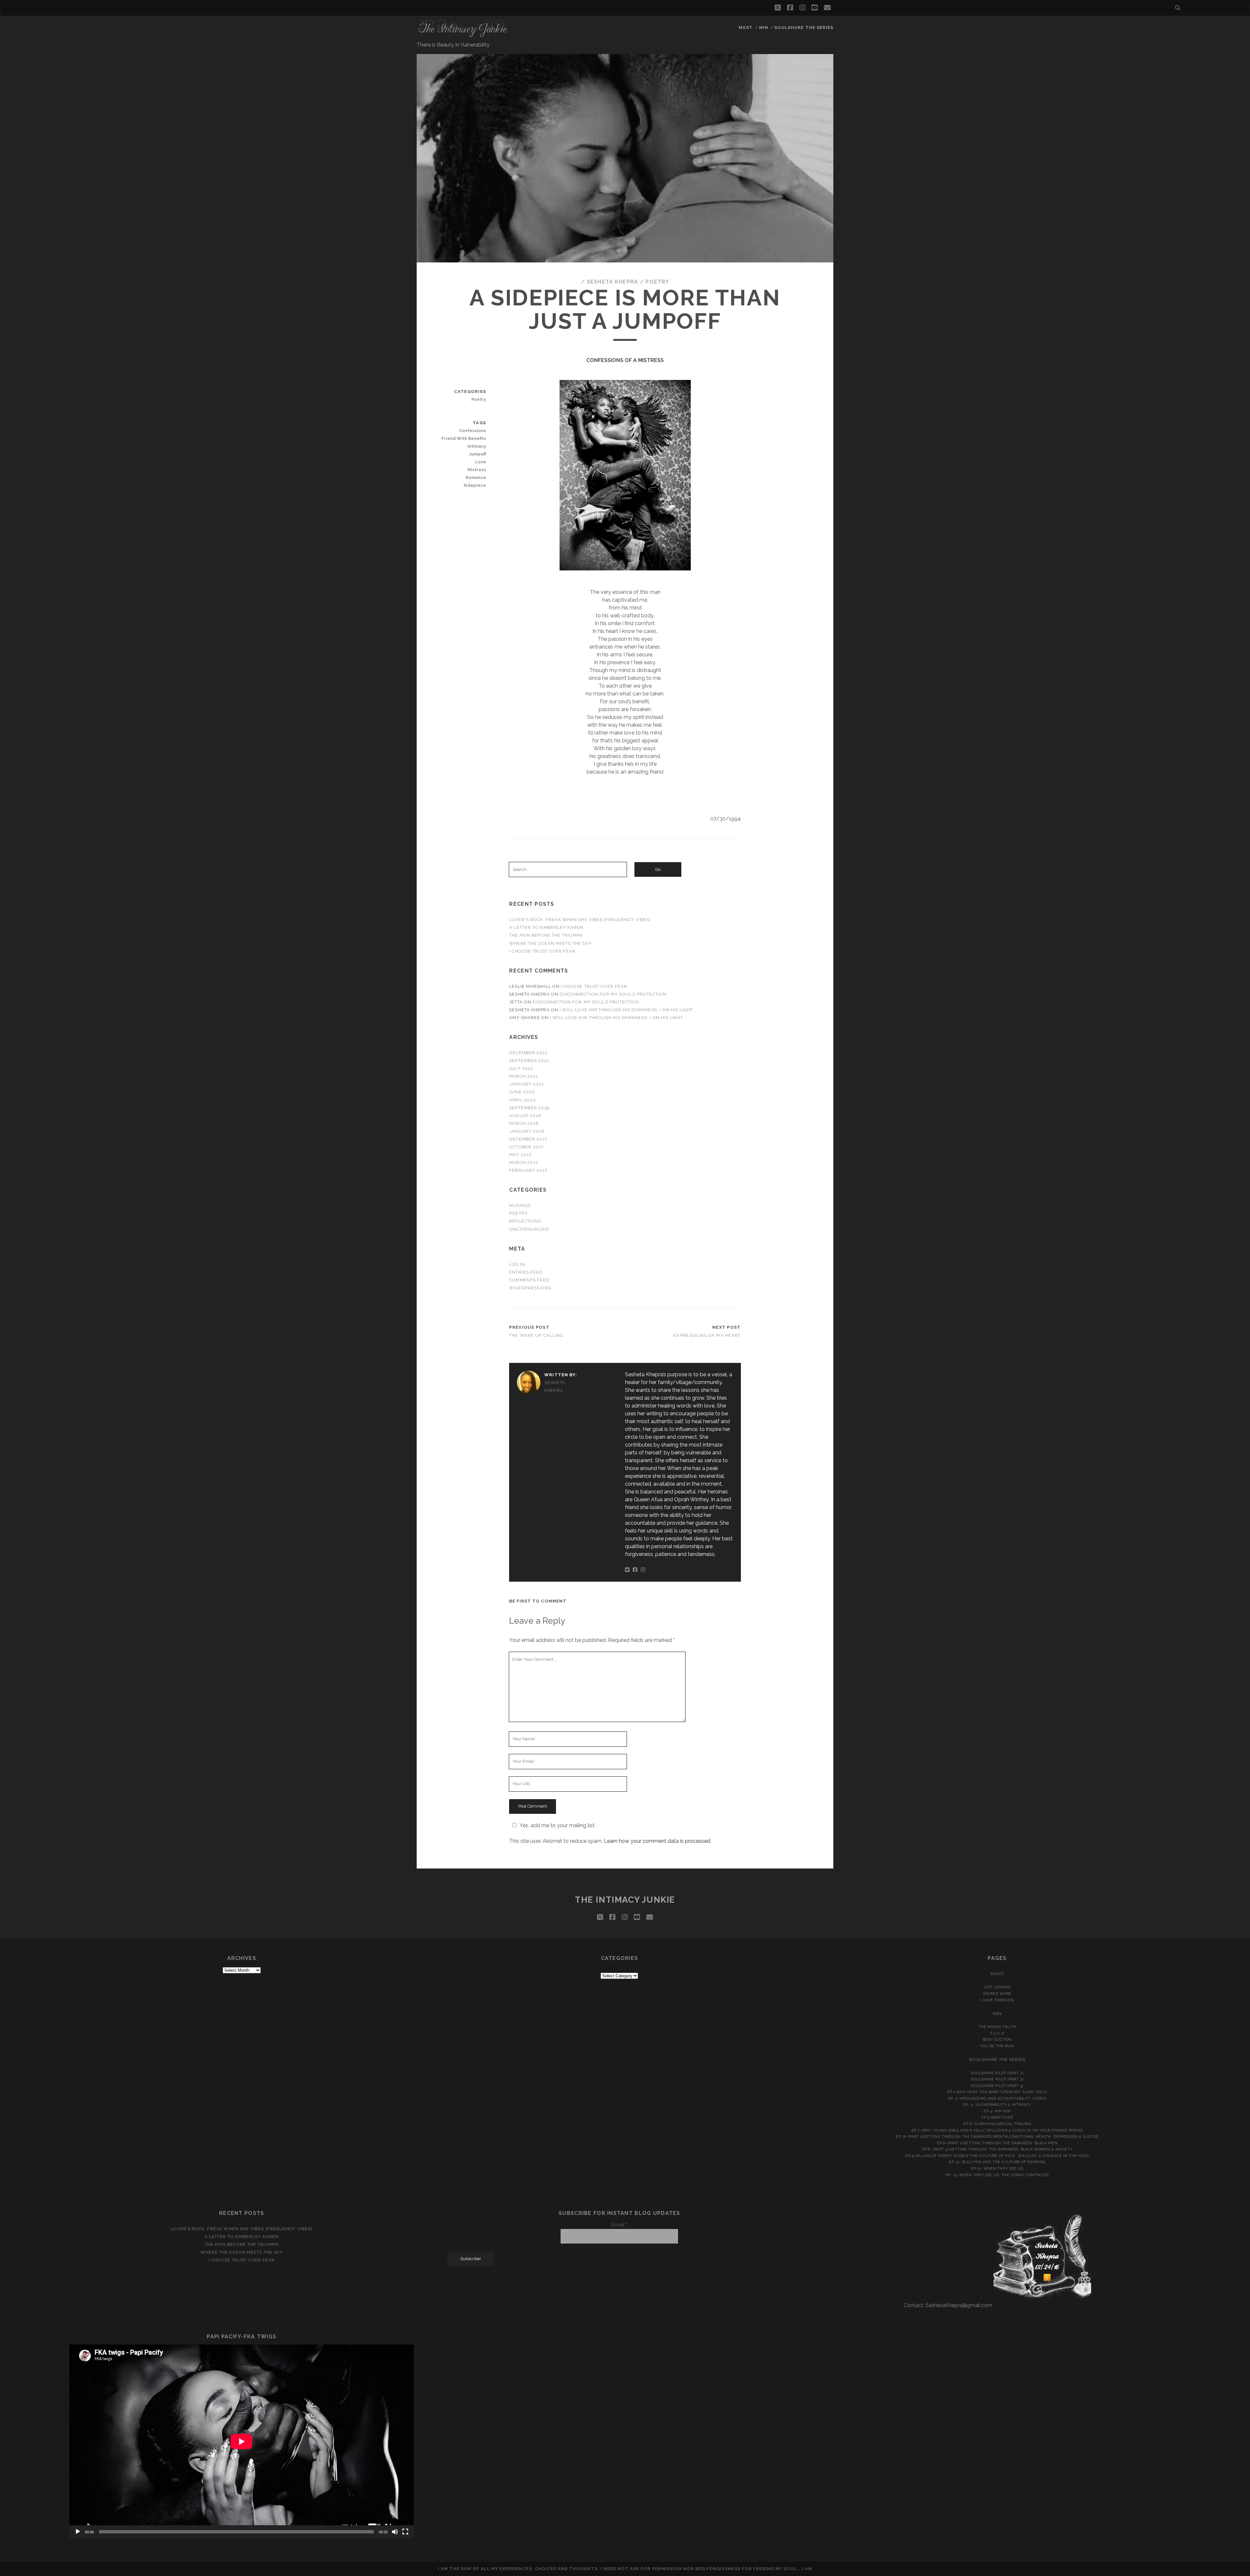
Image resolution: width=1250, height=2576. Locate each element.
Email (619, 2225)
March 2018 (524, 1123)
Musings (520, 1205)
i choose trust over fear (542, 951)
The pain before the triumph (546, 935)
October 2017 (526, 1147)
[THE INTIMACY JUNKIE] (463, 35)
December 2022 (528, 1053)
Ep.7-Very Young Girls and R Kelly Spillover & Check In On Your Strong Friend (997, 2130)
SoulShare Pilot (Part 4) (997, 2086)
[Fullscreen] (405, 2532)
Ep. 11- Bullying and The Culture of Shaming (997, 2162)
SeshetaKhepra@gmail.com (959, 2305)
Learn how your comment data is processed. (658, 1841)
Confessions (472, 431)
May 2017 (520, 1155)
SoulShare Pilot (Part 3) (997, 2079)
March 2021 (523, 1076)
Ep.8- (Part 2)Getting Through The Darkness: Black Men (997, 2143)
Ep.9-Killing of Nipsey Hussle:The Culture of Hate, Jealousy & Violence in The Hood (997, 2156)
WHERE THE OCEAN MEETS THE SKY (550, 943)
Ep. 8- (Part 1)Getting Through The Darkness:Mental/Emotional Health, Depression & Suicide (997, 2136)
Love (481, 462)
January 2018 (527, 1131)
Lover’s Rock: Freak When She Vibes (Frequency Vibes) (580, 920)
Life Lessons (997, 1987)
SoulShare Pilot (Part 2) (997, 2073)
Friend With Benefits (464, 438)
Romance (476, 477)
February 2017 (528, 1170)
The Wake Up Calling (536, 1335)
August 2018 (525, 1116)
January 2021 (527, 1084)
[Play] (78, 2532)
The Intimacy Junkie (625, 1900)
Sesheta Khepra (613, 282)
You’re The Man (997, 2046)
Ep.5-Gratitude (997, 2117)
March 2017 (523, 1162)
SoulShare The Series (804, 28)
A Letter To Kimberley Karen (546, 927)
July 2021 (521, 1068)
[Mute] (395, 2532)
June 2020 (522, 1092)
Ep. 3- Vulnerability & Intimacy (997, 2105)
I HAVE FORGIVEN (997, 2000)
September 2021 (529, 1061)
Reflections (525, 1221)
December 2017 (528, 1139)
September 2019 (529, 1108)
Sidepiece (475, 485)
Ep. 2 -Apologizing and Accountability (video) (997, 2098)
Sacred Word (997, 1994)
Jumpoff (477, 454)
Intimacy (477, 446)
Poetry (657, 282)
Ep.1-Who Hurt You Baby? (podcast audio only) (997, 2092)
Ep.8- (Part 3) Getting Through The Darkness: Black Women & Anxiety (997, 2149)
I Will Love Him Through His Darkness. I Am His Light (626, 1010)
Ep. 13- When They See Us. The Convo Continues (997, 2175)
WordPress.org (530, 1288)
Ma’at (746, 28)
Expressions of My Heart (707, 1335)
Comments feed (529, 1280)
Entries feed (526, 1272)
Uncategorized (529, 1229)
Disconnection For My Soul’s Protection (613, 994)
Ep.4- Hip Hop (997, 2111)
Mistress (477, 470)
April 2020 (522, 1100)
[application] (242, 2441)
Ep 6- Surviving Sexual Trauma (997, 2124)
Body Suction (997, 2039)
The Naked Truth (997, 2027)
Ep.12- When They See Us (997, 2168)
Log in (517, 1264)
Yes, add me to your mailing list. (557, 1825)
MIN (764, 28)
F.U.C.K (997, 2033)
